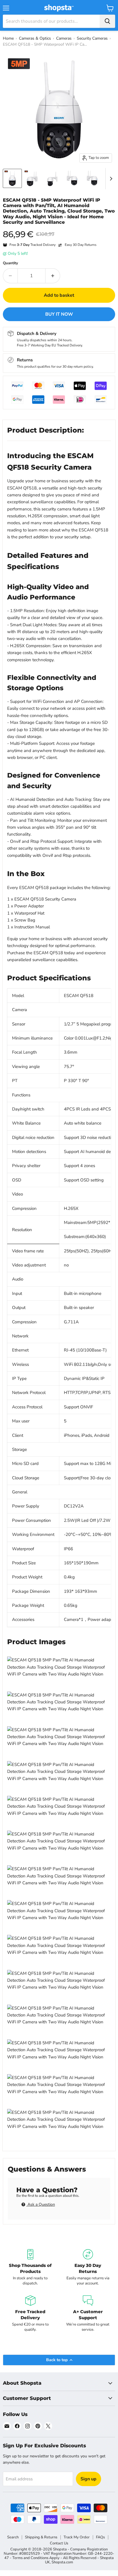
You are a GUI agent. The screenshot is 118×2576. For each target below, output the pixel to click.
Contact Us (59, 2543)
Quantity (10, 263)
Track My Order (77, 2537)
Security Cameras (92, 38)
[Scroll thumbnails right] (110, 179)
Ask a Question (41, 2204)
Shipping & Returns (41, 2537)
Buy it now (59, 314)
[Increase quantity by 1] (53, 276)
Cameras (64, 38)
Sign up (88, 2479)
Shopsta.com (62, 2562)
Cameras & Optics (35, 38)
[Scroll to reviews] (59, 229)
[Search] (107, 21)
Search (13, 2537)
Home (8, 38)
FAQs (100, 2537)
